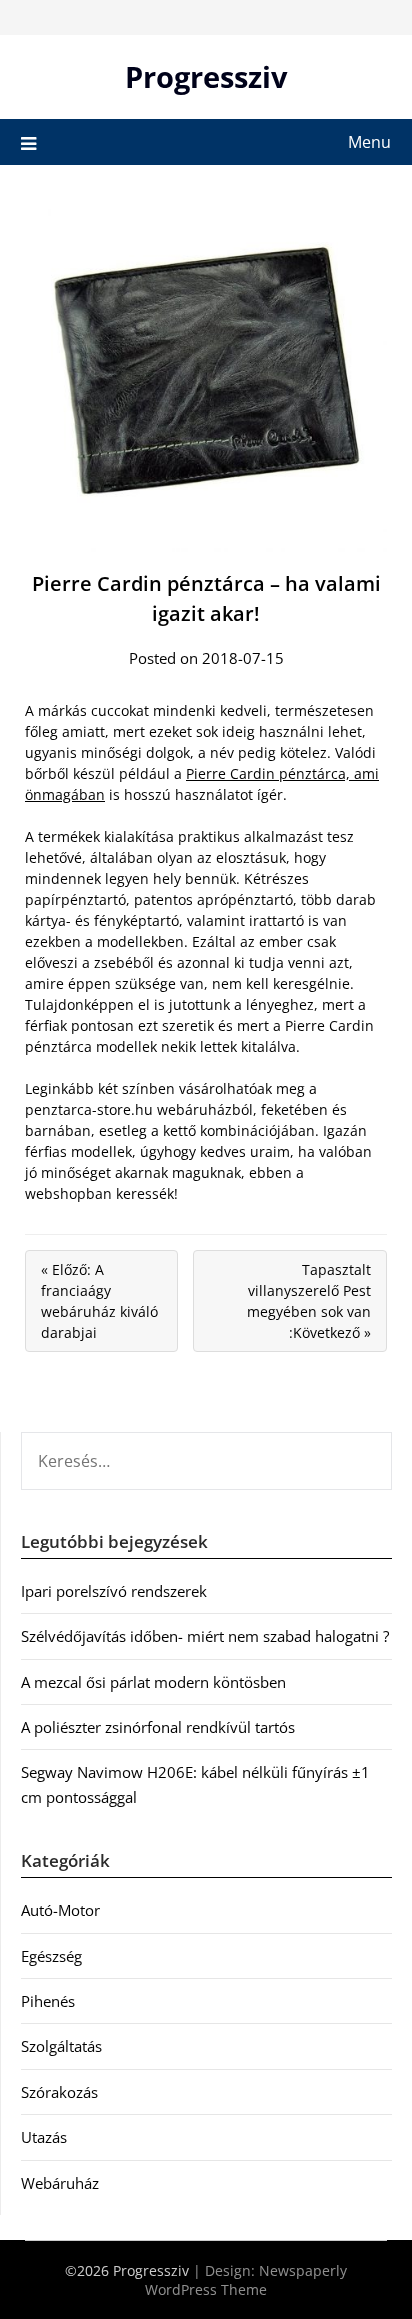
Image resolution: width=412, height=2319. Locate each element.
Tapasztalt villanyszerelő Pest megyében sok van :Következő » (309, 1301)
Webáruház (60, 2183)
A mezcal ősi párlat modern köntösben (153, 1682)
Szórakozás (59, 2092)
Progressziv (206, 76)
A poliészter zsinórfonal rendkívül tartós (158, 1727)
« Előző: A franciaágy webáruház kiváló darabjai (99, 1301)
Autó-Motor (60, 1910)
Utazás (44, 2137)
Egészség (51, 1956)
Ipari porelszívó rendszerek (114, 1591)
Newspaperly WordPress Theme (246, 2280)
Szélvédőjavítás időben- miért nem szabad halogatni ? (205, 1636)
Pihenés (48, 2001)
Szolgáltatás (61, 2046)
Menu (369, 142)
